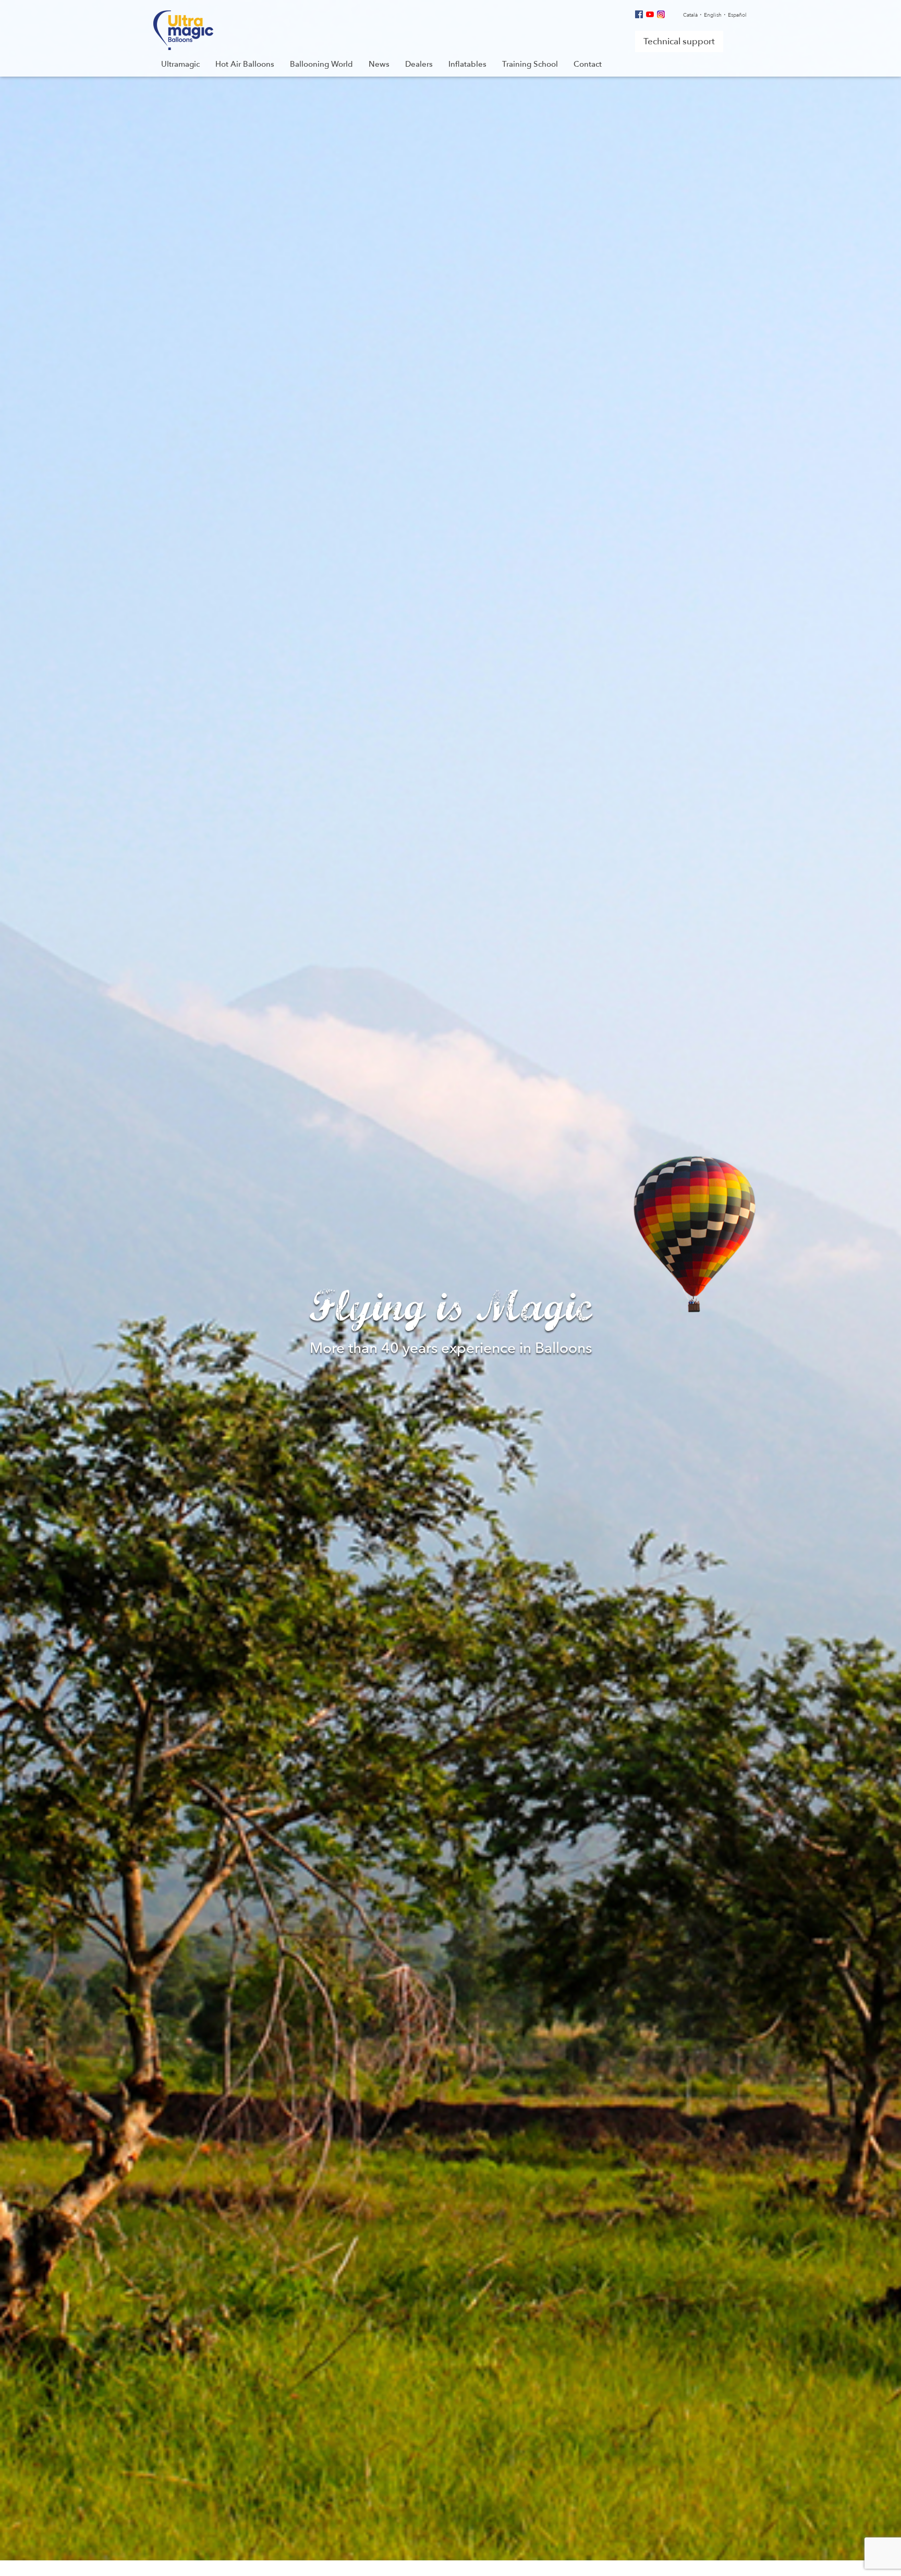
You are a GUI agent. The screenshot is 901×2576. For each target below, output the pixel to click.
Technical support (679, 41)
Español (737, 15)
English (713, 15)
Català (690, 15)
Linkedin (672, 14)
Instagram (661, 14)
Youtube (650, 14)
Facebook (639, 14)
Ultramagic (183, 30)
